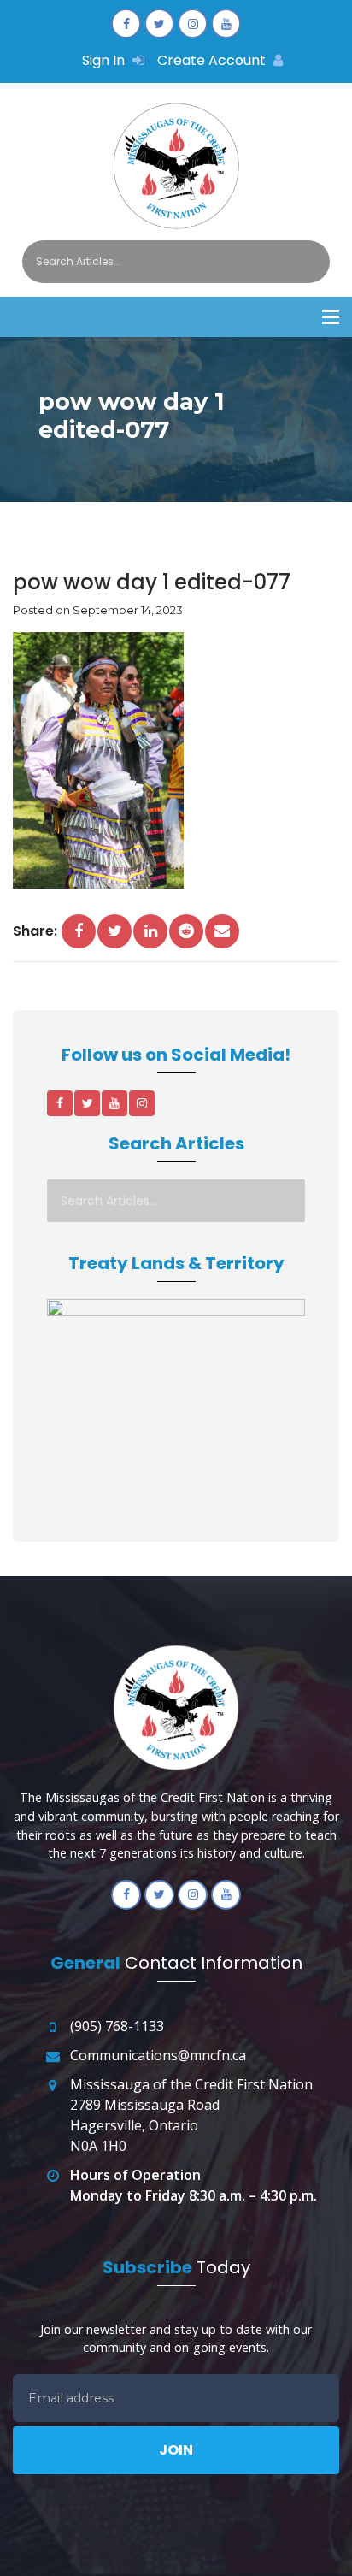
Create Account (213, 60)
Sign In (105, 60)
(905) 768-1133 (117, 2026)
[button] (331, 317)
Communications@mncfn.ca (158, 2055)
